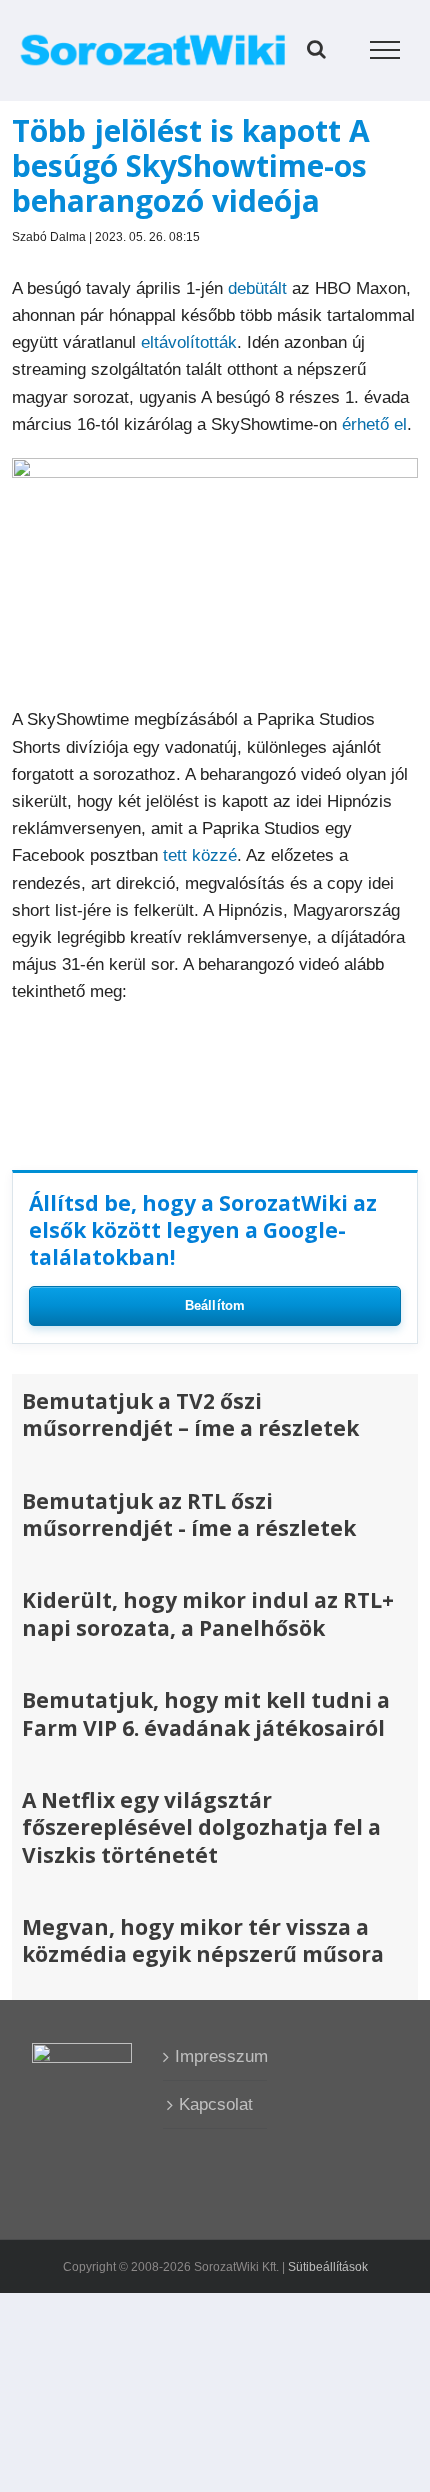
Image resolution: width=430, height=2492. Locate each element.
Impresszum (215, 2056)
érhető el (374, 424)
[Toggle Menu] (385, 50)
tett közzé (200, 855)
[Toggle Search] (316, 49)
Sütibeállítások (328, 2267)
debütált (257, 288)
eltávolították (189, 342)
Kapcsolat (216, 2104)
